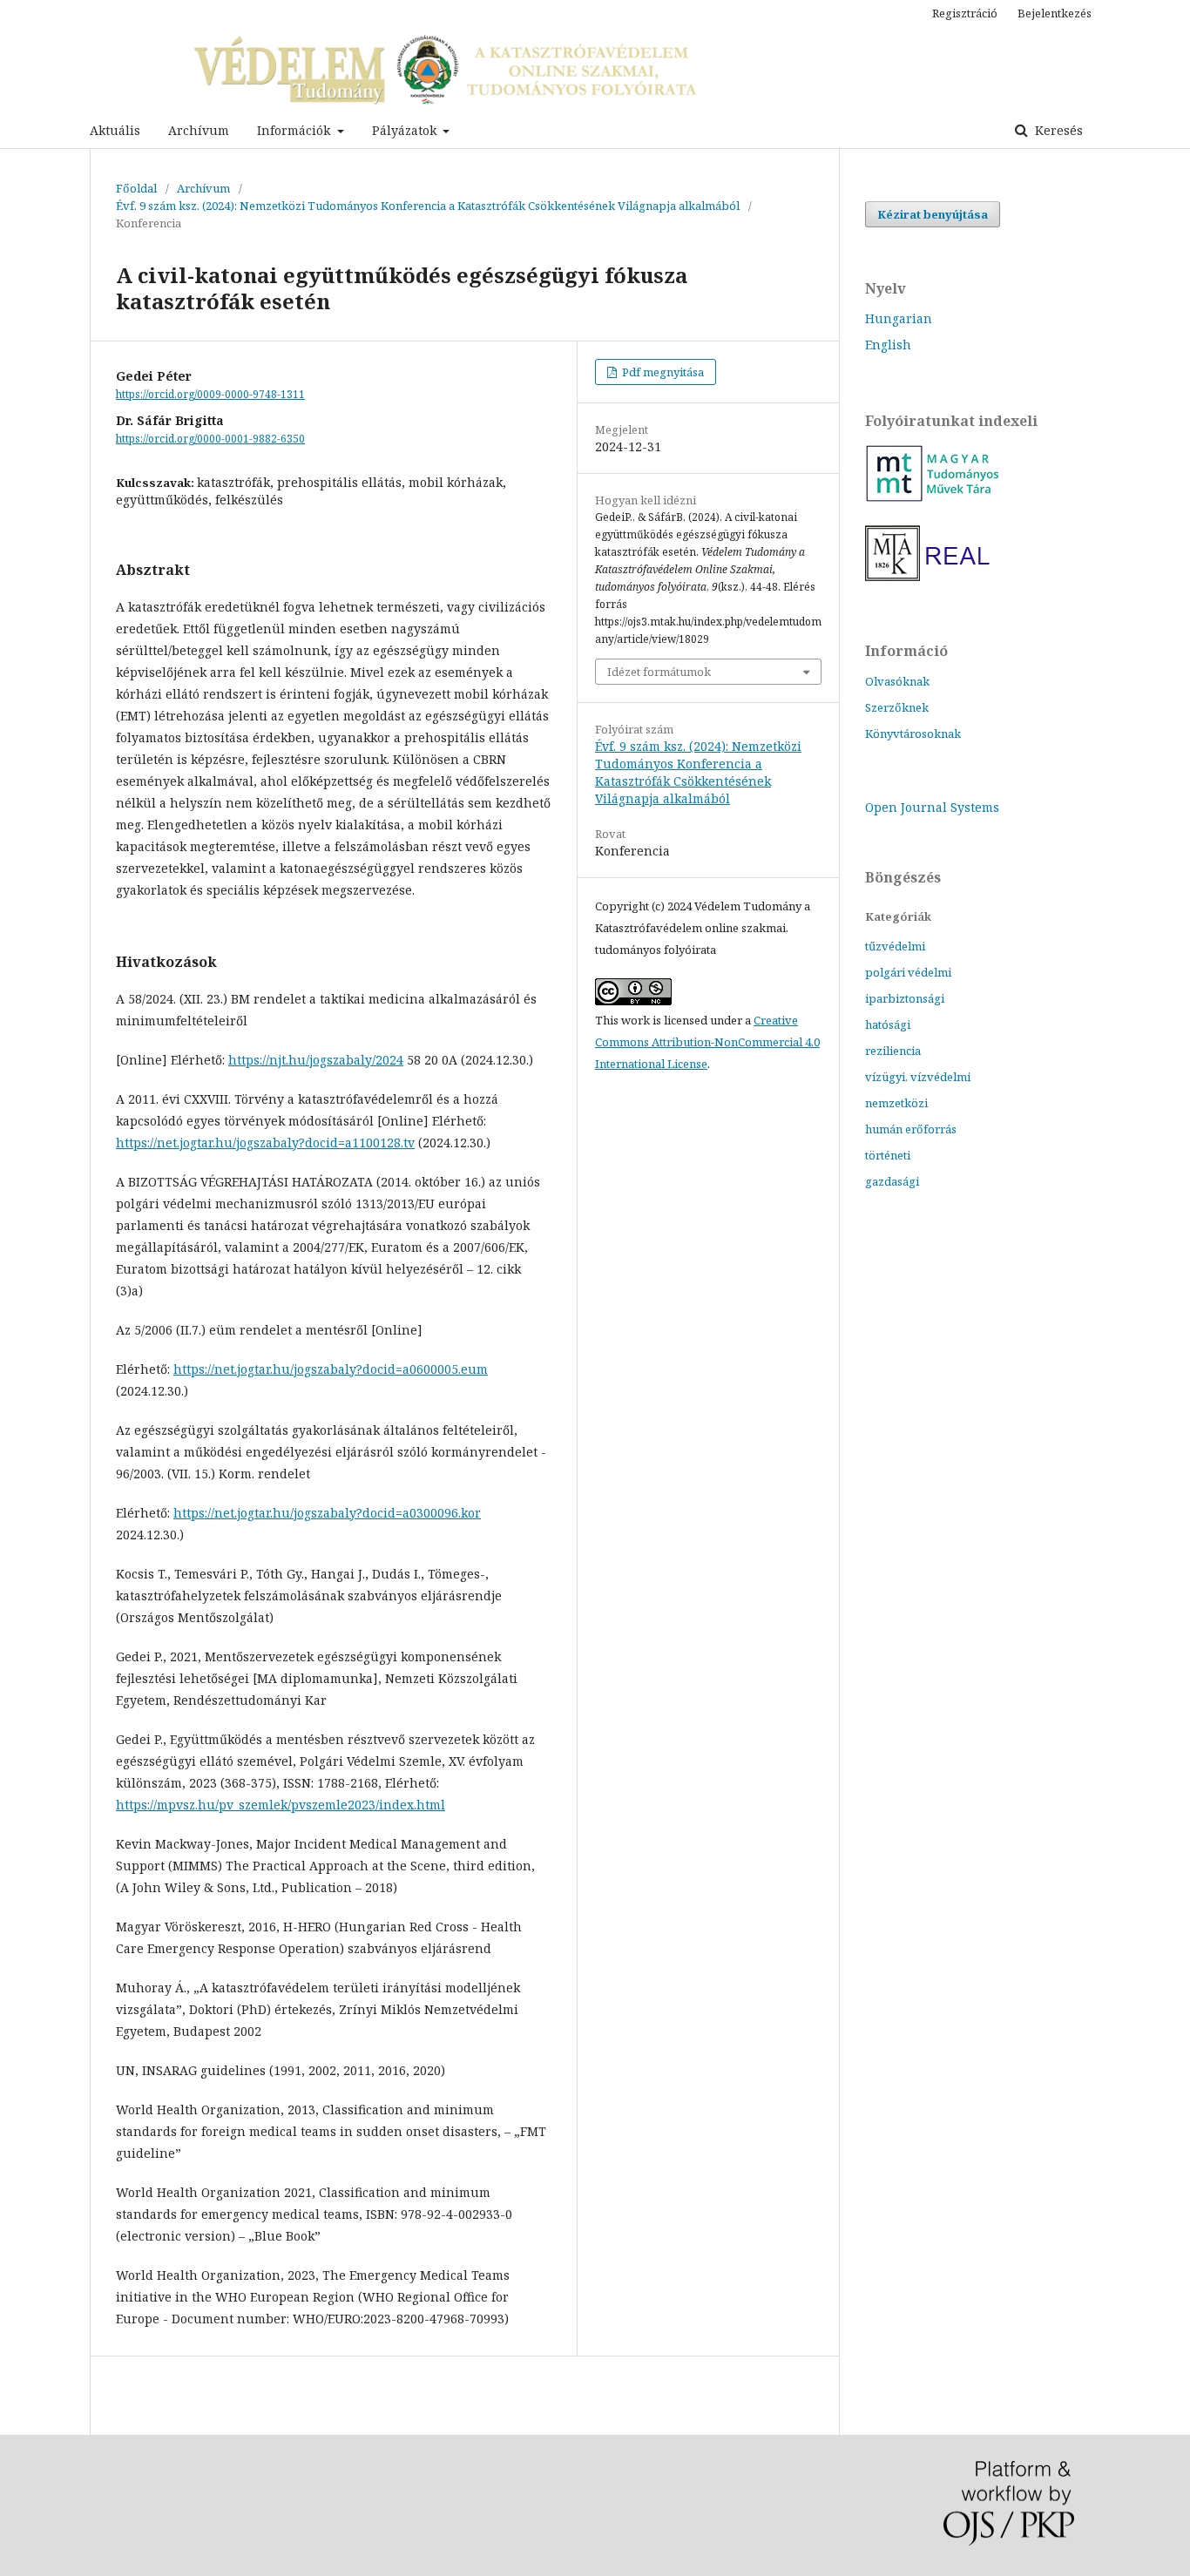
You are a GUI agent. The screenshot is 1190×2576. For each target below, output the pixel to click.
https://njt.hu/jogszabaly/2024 (316, 1060)
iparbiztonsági (905, 998)
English (888, 345)
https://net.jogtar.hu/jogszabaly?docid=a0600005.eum (331, 1369)
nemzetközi (896, 1103)
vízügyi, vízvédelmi (918, 1077)
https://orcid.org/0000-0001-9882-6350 (210, 439)
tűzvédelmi (895, 946)
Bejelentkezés (1055, 13)
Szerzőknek (897, 707)
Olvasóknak (897, 681)
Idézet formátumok (659, 672)
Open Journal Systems (932, 807)
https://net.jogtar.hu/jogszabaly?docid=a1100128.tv (265, 1143)
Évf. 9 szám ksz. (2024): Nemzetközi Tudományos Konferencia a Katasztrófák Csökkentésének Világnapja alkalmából (428, 206)
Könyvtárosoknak (913, 734)
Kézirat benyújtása (933, 214)
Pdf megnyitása (662, 372)
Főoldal (136, 188)
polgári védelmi (908, 972)
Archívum (199, 130)
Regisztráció (965, 13)
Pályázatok (406, 130)
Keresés (1057, 130)
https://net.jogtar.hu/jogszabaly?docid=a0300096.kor (327, 1513)
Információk (295, 130)
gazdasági (892, 1181)
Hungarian (899, 318)
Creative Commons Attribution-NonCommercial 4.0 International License (707, 1042)
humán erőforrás (911, 1129)
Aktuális (115, 130)
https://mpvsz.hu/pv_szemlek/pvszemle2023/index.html (281, 1805)
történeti (888, 1155)
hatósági (888, 1024)
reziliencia (893, 1051)
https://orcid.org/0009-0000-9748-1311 (210, 394)
